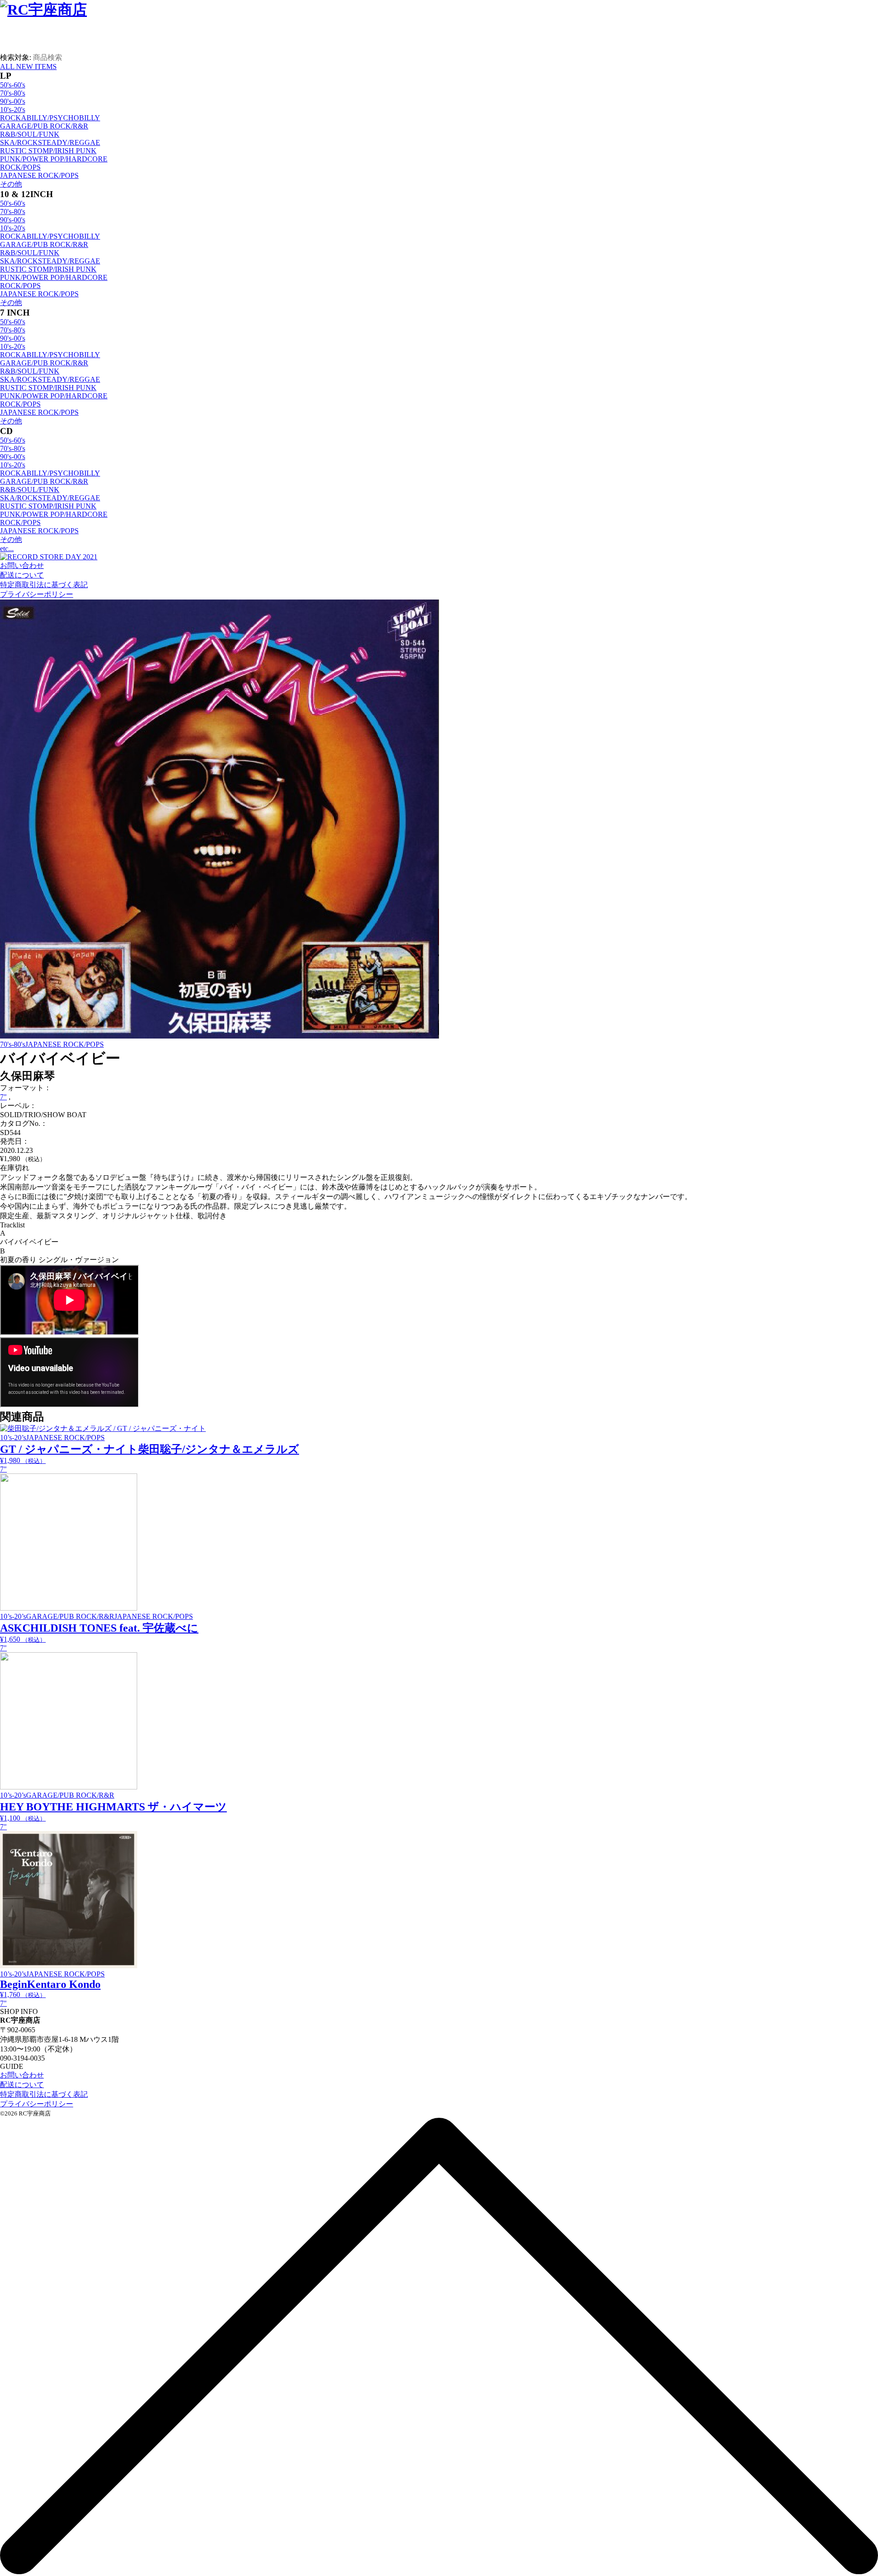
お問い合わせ (22, 565)
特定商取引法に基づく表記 (44, 585)
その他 (11, 184)
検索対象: (16, 57)
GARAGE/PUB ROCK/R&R (44, 126)
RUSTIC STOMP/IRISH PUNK (48, 151)
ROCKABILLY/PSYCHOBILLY (50, 118)
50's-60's (13, 85)
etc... (7, 549)
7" (3, 1097)
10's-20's (13, 110)
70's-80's (13, 93)
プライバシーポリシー (37, 594)
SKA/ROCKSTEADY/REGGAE (50, 142)
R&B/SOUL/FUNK (30, 134)
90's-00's (13, 101)
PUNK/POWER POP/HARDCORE (54, 159)
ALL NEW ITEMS (28, 67)
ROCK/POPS (20, 167)
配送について (22, 575)
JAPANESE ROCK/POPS (39, 175)
